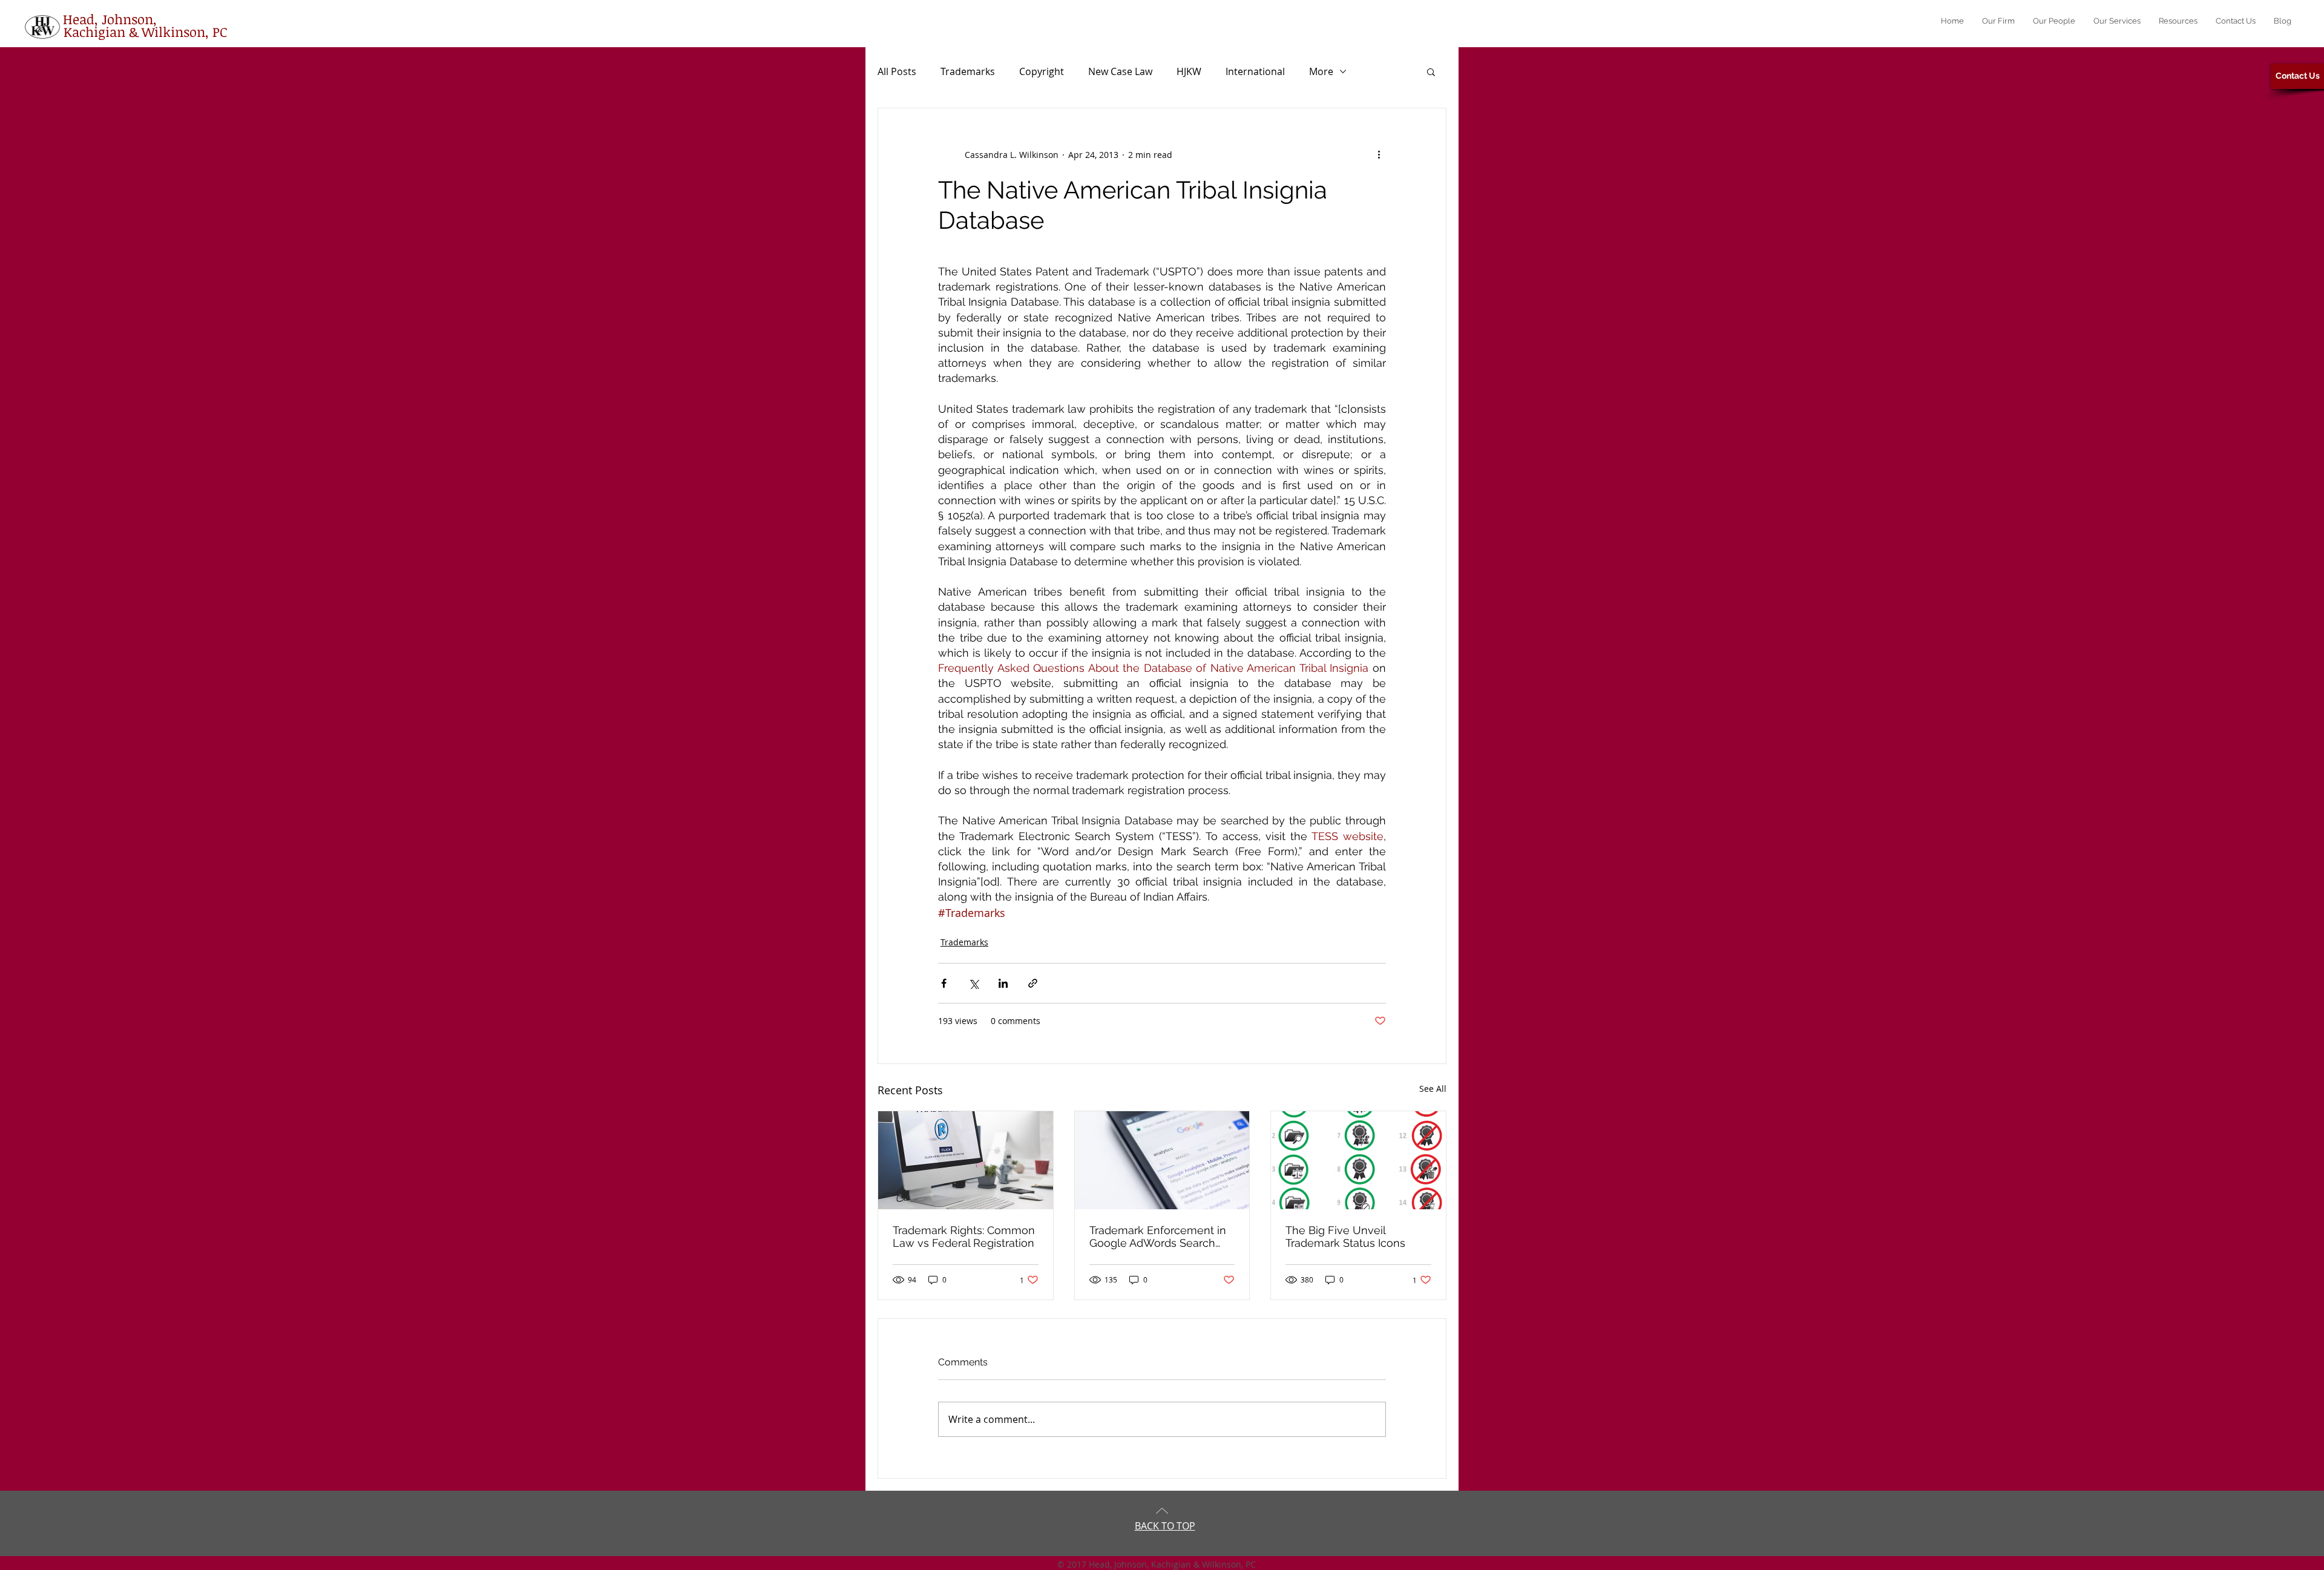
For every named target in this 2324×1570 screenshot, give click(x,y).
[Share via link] (1033, 983)
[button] (1431, 71)
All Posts (897, 71)
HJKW (1189, 71)
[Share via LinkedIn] (1003, 983)
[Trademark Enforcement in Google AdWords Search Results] (1162, 1160)
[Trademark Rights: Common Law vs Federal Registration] (966, 1160)
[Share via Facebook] (944, 983)
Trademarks (968, 71)
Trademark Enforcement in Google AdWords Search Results (1158, 1237)
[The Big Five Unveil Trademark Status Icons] (1358, 1160)
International (1255, 71)
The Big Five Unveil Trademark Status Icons (1345, 1237)
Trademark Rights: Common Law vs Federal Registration (964, 1237)
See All (1433, 1089)
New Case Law (1120, 71)
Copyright (1042, 71)
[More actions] (1379, 154)
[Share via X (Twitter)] (973, 983)
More (1321, 71)
